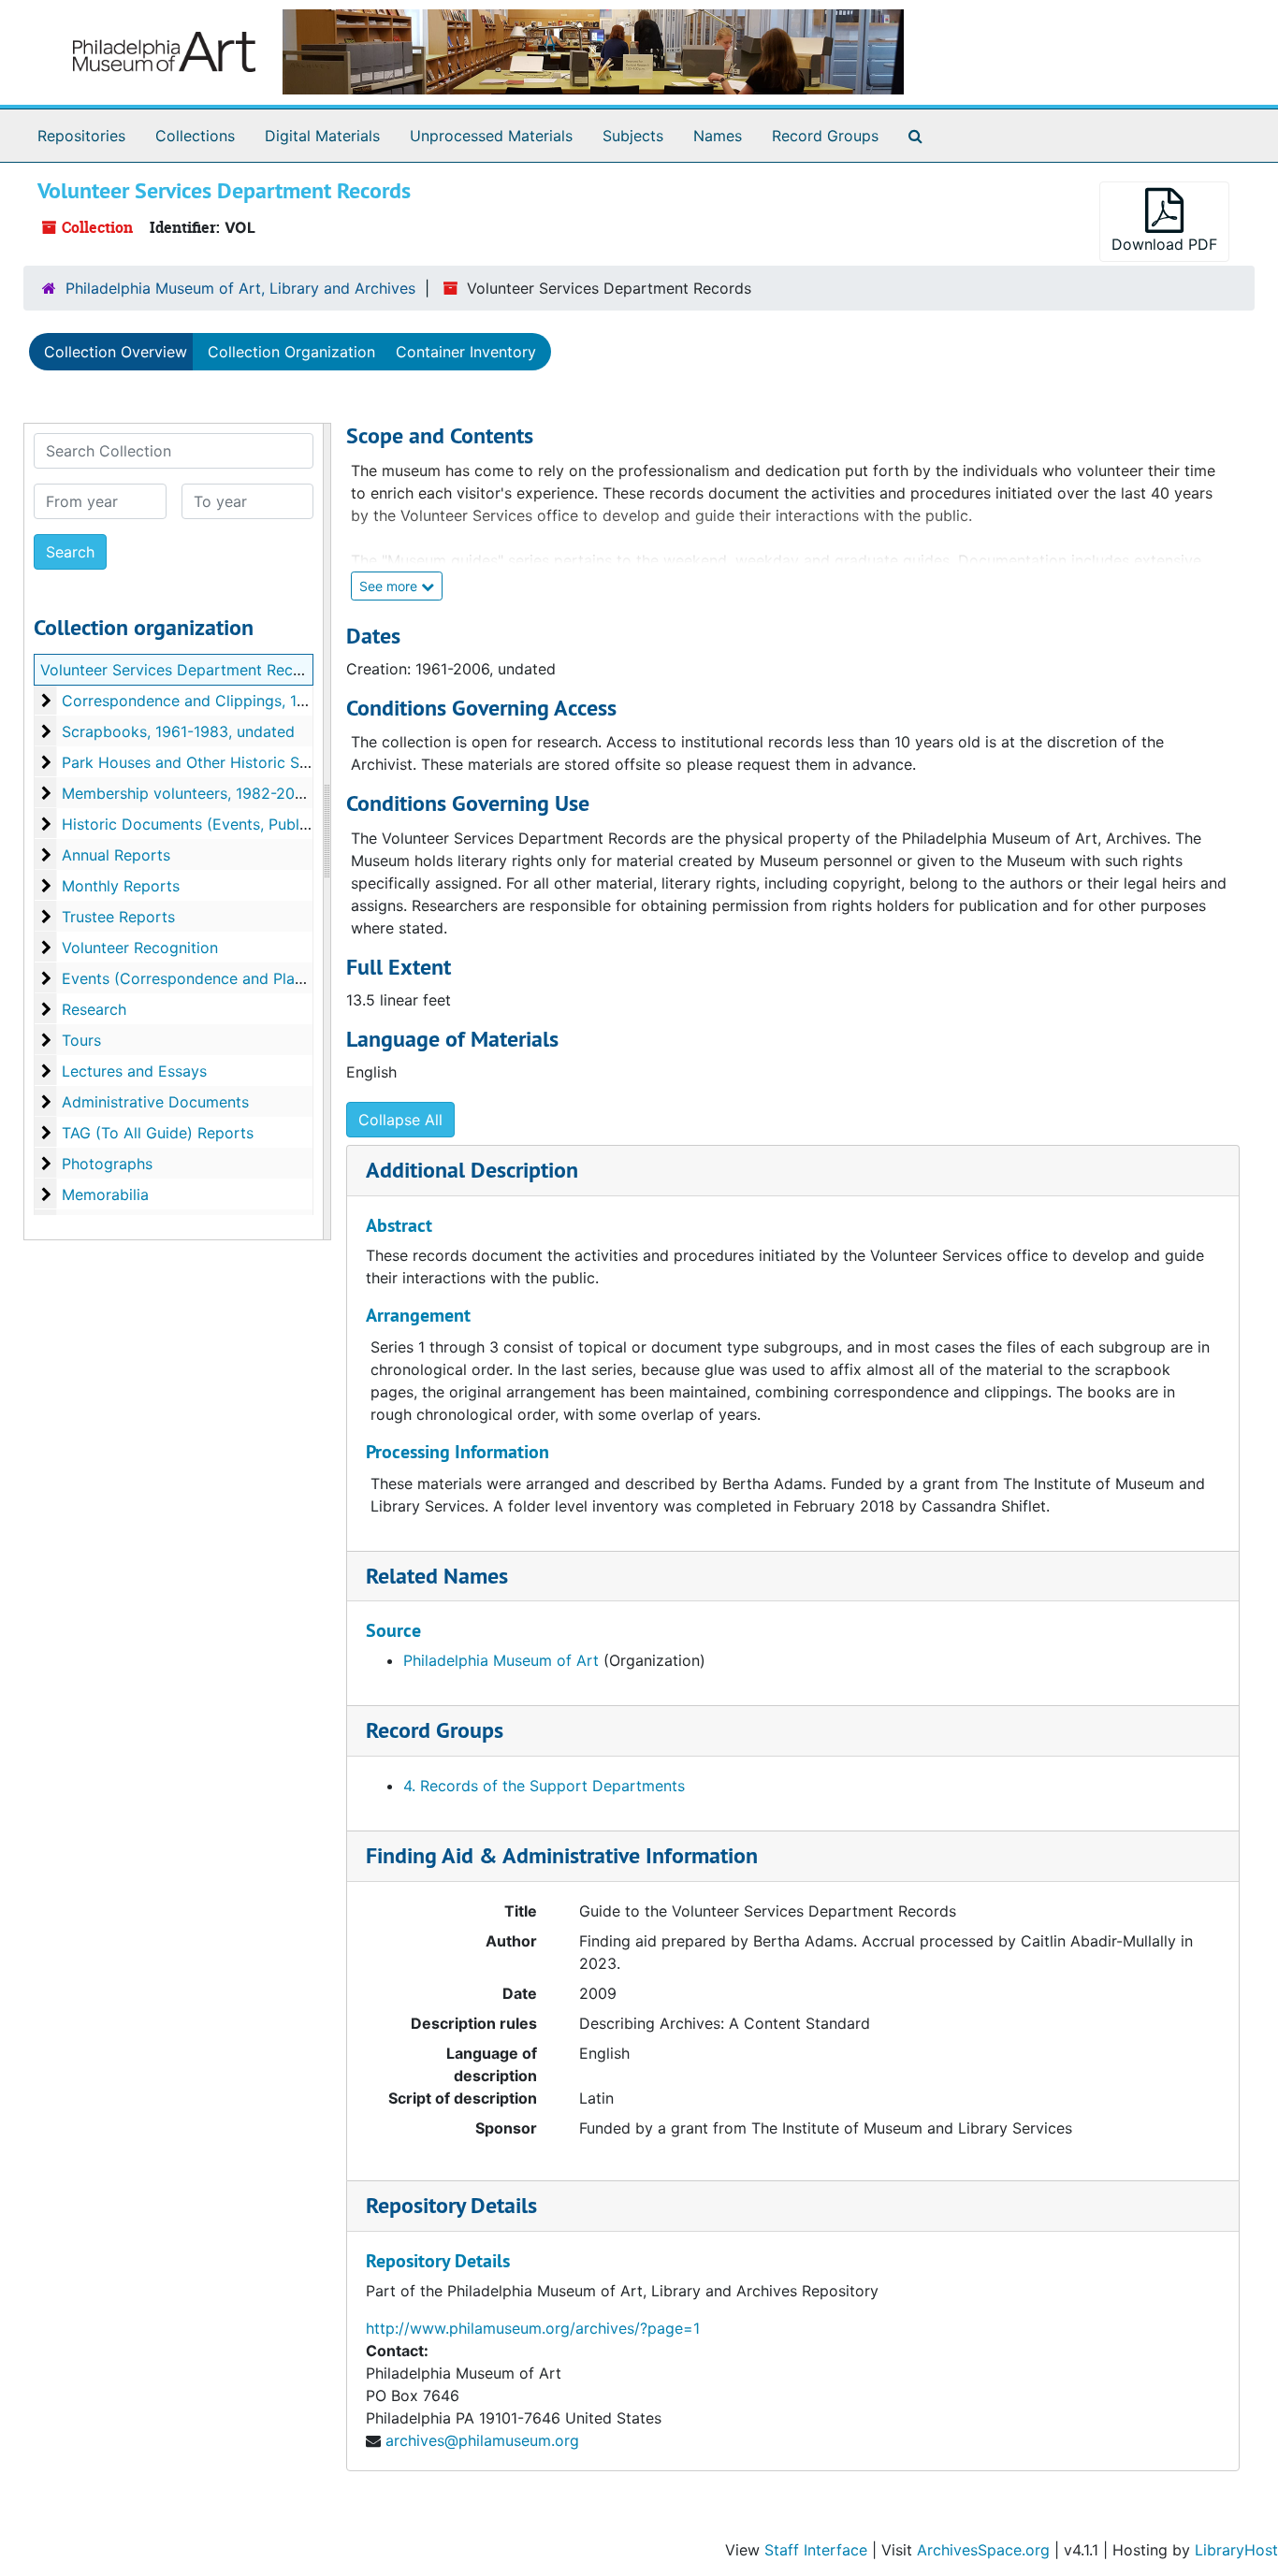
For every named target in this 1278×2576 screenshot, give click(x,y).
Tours (81, 1040)
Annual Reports (116, 855)
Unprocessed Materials (491, 136)
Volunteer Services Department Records (182, 670)
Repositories (81, 136)
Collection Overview (116, 352)
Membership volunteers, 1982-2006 (188, 793)
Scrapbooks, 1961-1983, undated (178, 731)
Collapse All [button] (400, 1120)
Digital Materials (322, 136)
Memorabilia (105, 1194)
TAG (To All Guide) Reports (158, 1133)
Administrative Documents (155, 1102)
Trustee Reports (118, 917)
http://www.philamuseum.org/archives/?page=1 (533, 2328)
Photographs (107, 1164)
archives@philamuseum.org (482, 2440)
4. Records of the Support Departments (544, 1786)
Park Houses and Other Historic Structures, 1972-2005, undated (288, 762)
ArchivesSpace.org (983, 2550)
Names (718, 136)
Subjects (633, 136)
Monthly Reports (121, 886)
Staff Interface (816, 2550)
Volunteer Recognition (140, 948)
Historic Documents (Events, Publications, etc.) (228, 824)
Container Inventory (466, 352)
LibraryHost (1236, 2550)
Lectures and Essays (134, 1071)
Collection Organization (291, 352)
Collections (195, 136)
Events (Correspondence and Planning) (200, 978)
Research (94, 1009)
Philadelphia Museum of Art (501, 1660)
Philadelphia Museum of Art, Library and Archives (240, 288)
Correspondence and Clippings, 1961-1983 (212, 701)
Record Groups (825, 136)
